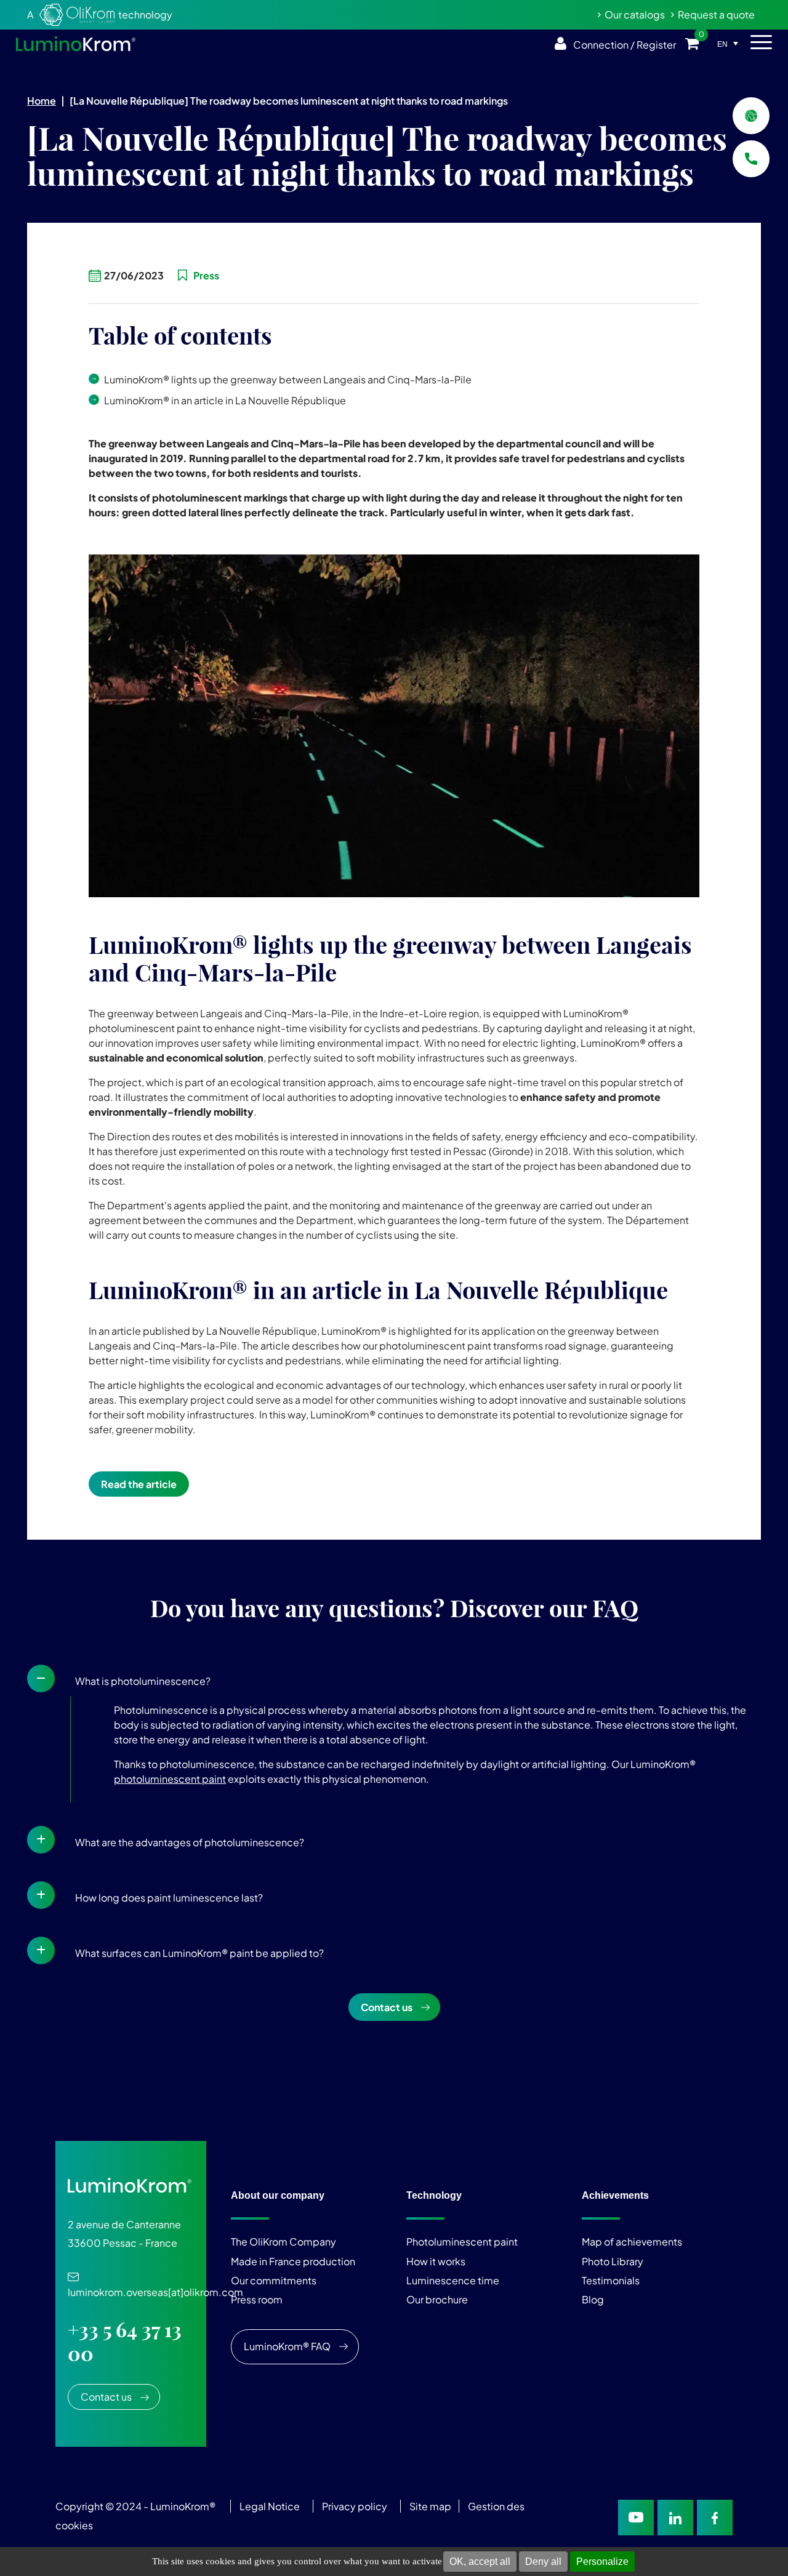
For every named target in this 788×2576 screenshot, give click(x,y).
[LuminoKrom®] (76, 44)
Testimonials (611, 2280)
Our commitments (274, 2280)
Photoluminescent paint (462, 2242)
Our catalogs (635, 14)
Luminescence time (453, 2280)
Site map (430, 2506)
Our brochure (437, 2300)
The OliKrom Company (283, 2242)
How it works (436, 2261)
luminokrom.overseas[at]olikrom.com (155, 2286)
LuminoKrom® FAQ (287, 2346)
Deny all (543, 2562)
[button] (394, 1678)
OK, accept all (480, 2562)
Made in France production (293, 2261)
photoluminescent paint (170, 1779)
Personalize (602, 2562)
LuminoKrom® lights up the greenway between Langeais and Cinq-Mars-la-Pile (288, 379)
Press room (257, 2300)
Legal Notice (270, 2506)
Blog (593, 2300)
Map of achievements (632, 2242)
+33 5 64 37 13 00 (125, 2342)
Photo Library (613, 2261)
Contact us (387, 2007)
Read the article (139, 1484)
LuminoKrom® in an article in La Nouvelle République (225, 400)
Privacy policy (355, 2506)
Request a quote (716, 14)
